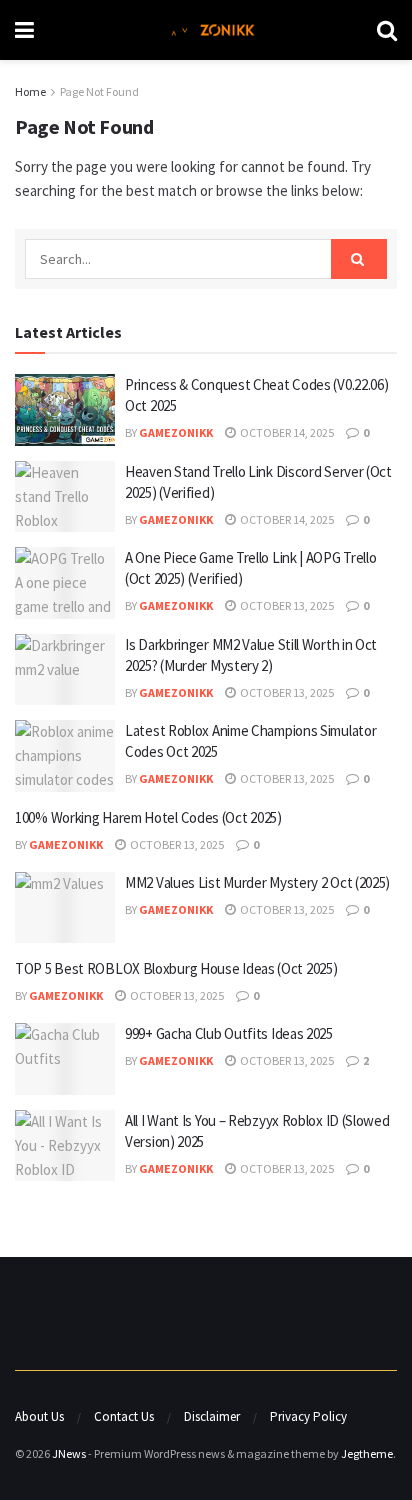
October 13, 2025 (286, 605)
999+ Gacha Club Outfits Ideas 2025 (229, 1033)
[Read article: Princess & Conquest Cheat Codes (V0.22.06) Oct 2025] (65, 410)
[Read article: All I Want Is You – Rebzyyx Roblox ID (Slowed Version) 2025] (65, 1146)
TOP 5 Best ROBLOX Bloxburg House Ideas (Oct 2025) (176, 968)
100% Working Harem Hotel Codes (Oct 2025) (148, 817)
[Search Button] (387, 30)
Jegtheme (367, 1453)
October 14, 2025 (286, 432)
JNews (69, 1453)
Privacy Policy (308, 1416)
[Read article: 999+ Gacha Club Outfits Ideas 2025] (65, 1059)
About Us (39, 1416)
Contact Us (124, 1416)
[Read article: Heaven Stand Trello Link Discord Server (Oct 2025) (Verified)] (65, 497)
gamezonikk (176, 432)
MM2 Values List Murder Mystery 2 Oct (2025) (257, 882)
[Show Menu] (24, 30)
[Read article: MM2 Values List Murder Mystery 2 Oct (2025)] (65, 908)
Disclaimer (212, 1416)
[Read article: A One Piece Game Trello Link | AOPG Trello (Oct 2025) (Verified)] (65, 583)
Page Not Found (99, 91)
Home (30, 91)
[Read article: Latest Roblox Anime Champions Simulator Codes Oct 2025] (65, 756)
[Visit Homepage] (206, 30)
